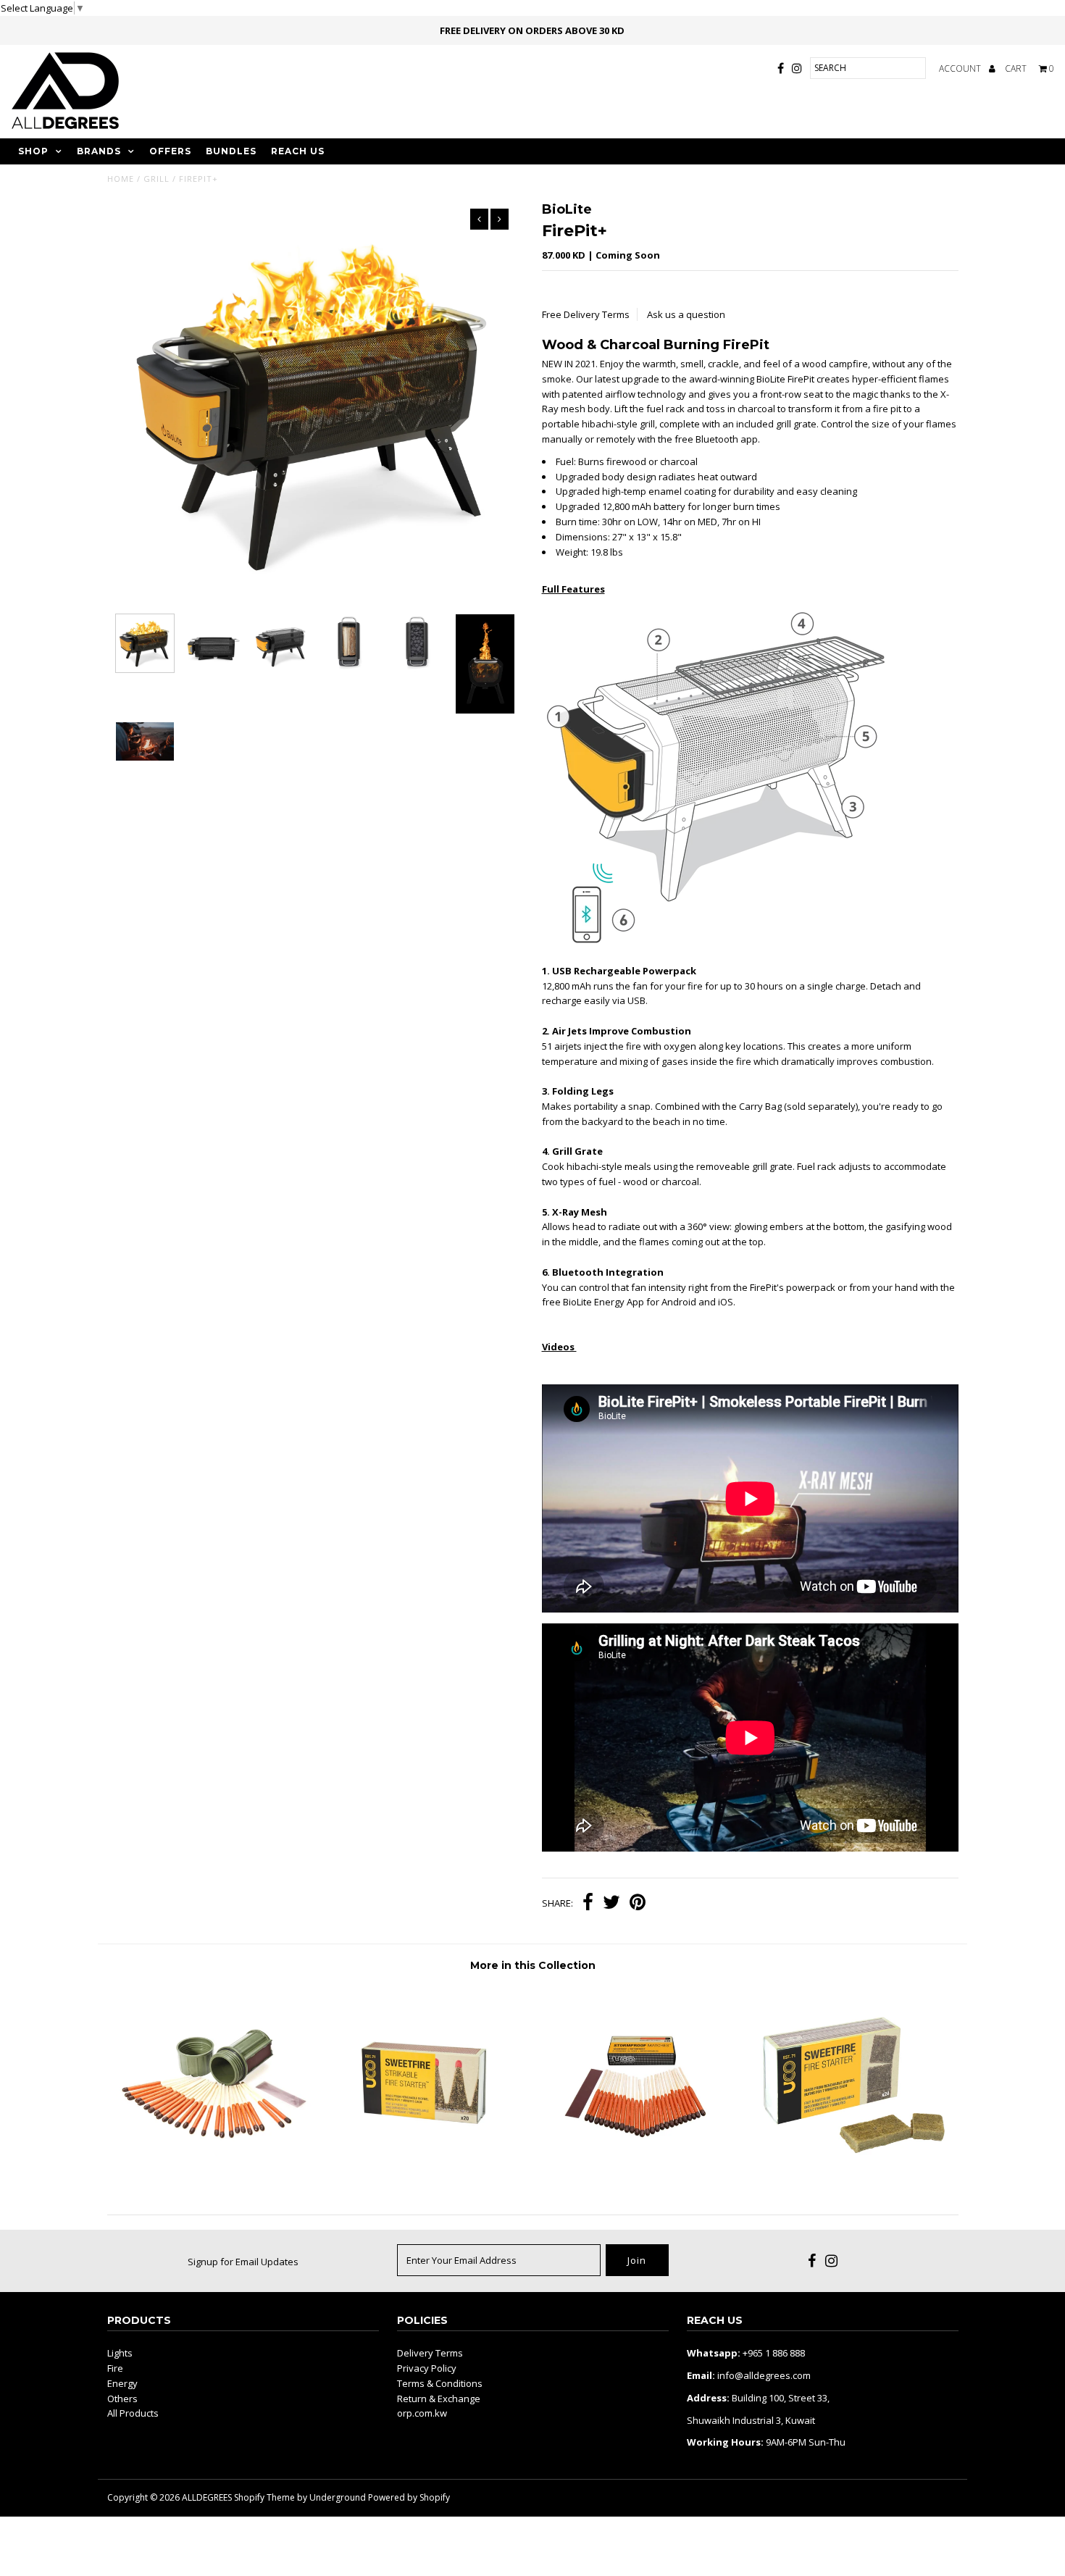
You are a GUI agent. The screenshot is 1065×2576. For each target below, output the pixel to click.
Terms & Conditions (440, 2383)
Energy (122, 2383)
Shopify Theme (264, 2497)
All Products (133, 2413)
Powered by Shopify (409, 2497)
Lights (120, 2353)
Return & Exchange (439, 2399)
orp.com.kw (422, 2413)
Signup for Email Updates (243, 2262)
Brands (99, 151)
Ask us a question (686, 314)
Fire (115, 2368)
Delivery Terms (430, 2353)
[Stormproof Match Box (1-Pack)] (639, 2178)
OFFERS (170, 151)
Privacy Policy (427, 2368)
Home (121, 179)
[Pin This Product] (638, 1904)
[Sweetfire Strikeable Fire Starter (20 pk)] (426, 2178)
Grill (156, 179)
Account (961, 68)
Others (122, 2399)
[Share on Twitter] (611, 1904)
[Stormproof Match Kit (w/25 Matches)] (213, 2178)
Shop (33, 151)
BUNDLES (231, 151)
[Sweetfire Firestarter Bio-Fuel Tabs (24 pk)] (852, 2178)
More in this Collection (533, 1965)
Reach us (298, 151)
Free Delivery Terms (586, 314)
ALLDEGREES (207, 2497)
